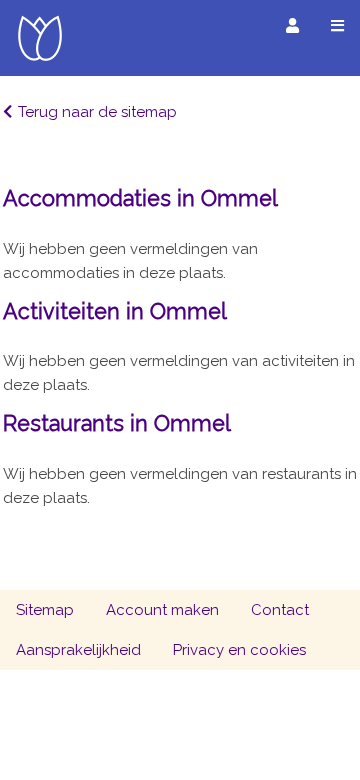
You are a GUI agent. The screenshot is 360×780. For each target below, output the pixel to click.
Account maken (162, 610)
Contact (280, 610)
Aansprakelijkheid (78, 650)
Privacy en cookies (239, 650)
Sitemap (45, 610)
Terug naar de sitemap (97, 112)
